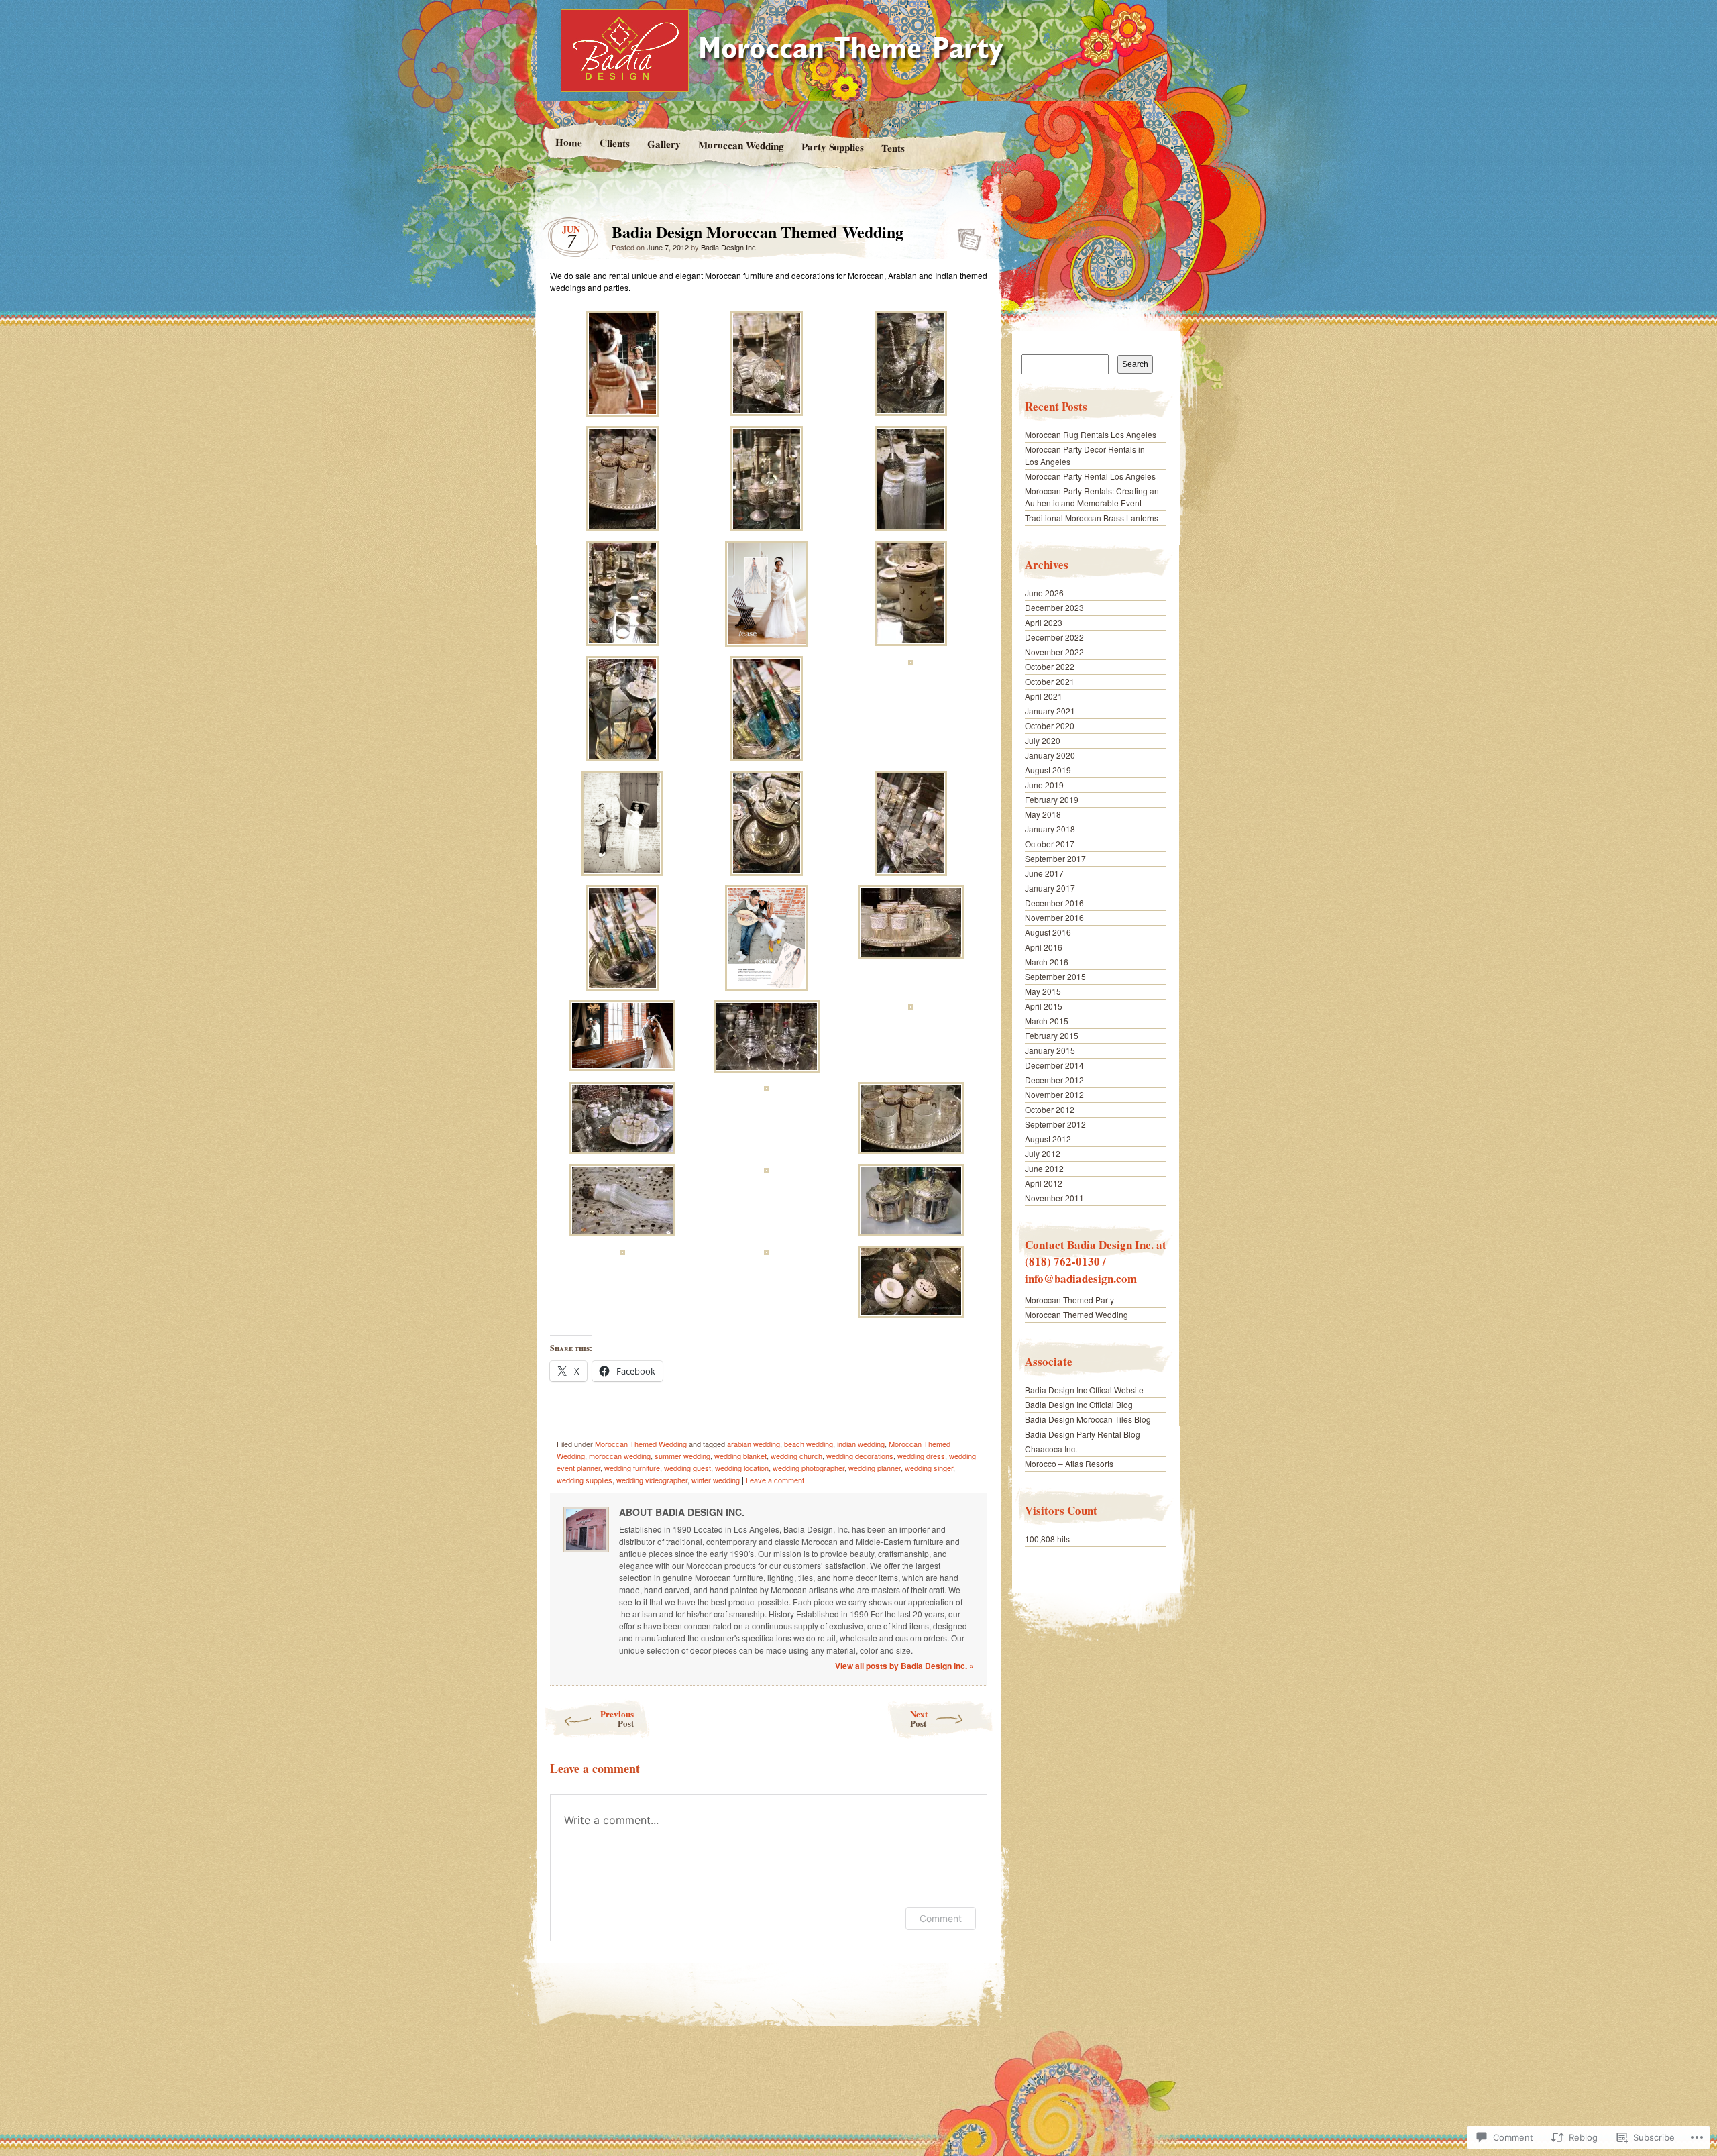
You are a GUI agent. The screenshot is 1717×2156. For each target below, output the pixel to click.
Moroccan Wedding (740, 145)
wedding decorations (860, 1456)
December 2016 (1054, 903)
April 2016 (1044, 947)
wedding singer (929, 1468)
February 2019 (1052, 799)
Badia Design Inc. (729, 247)
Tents (893, 148)
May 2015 (1043, 991)
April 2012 (1044, 1183)
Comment (941, 1918)
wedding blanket (740, 1456)
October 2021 (1050, 681)
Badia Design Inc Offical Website (1084, 1390)
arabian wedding (754, 1444)
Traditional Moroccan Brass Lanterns (1092, 518)
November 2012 (1054, 1094)
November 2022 (1054, 652)
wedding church (796, 1456)
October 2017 (1050, 844)
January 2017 (1050, 888)
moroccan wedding (620, 1456)
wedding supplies (585, 1480)
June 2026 (1044, 593)
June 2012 (1044, 1168)
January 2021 (1050, 711)
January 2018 (1050, 829)
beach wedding (809, 1444)
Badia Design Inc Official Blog (1079, 1404)
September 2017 (1055, 858)
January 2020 (1050, 755)
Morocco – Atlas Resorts (1069, 1463)
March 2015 (1047, 1021)
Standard (965, 235)
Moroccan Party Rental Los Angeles (1090, 476)
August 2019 (1048, 770)
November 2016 (1054, 917)
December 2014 (1054, 1065)
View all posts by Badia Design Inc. (904, 1666)
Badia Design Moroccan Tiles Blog (1088, 1419)
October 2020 (1050, 725)
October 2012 (1050, 1109)
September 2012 (1055, 1124)
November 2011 (1054, 1198)
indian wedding (861, 1444)
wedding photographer (809, 1468)
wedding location (742, 1468)
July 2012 (1043, 1153)
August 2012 (1048, 1139)
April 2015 (1044, 1006)
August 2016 (1048, 932)
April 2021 (1044, 696)
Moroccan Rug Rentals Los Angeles (1091, 434)
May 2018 (1043, 814)
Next (919, 1718)
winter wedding (716, 1480)
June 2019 (1044, 785)
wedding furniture (632, 1468)
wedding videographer (652, 1480)
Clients (614, 143)
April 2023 (1044, 622)
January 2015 (1050, 1050)
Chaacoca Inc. (1051, 1449)
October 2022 (1050, 666)
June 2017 (1044, 873)
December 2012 (1054, 1080)
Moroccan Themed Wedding (641, 1444)
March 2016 (1047, 962)
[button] (622, 365)
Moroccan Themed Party (1069, 1300)
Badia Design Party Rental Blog (1083, 1434)
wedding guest (687, 1468)
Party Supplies (832, 147)
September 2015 (1055, 976)
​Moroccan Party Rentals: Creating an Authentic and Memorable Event (1092, 497)
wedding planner (875, 1468)
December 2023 (1054, 607)
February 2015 (1052, 1035)
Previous (617, 1718)
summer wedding (682, 1456)
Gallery (663, 144)
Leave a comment (775, 1480)
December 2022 (1054, 637)
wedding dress (921, 1456)
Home (568, 142)
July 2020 (1043, 740)
